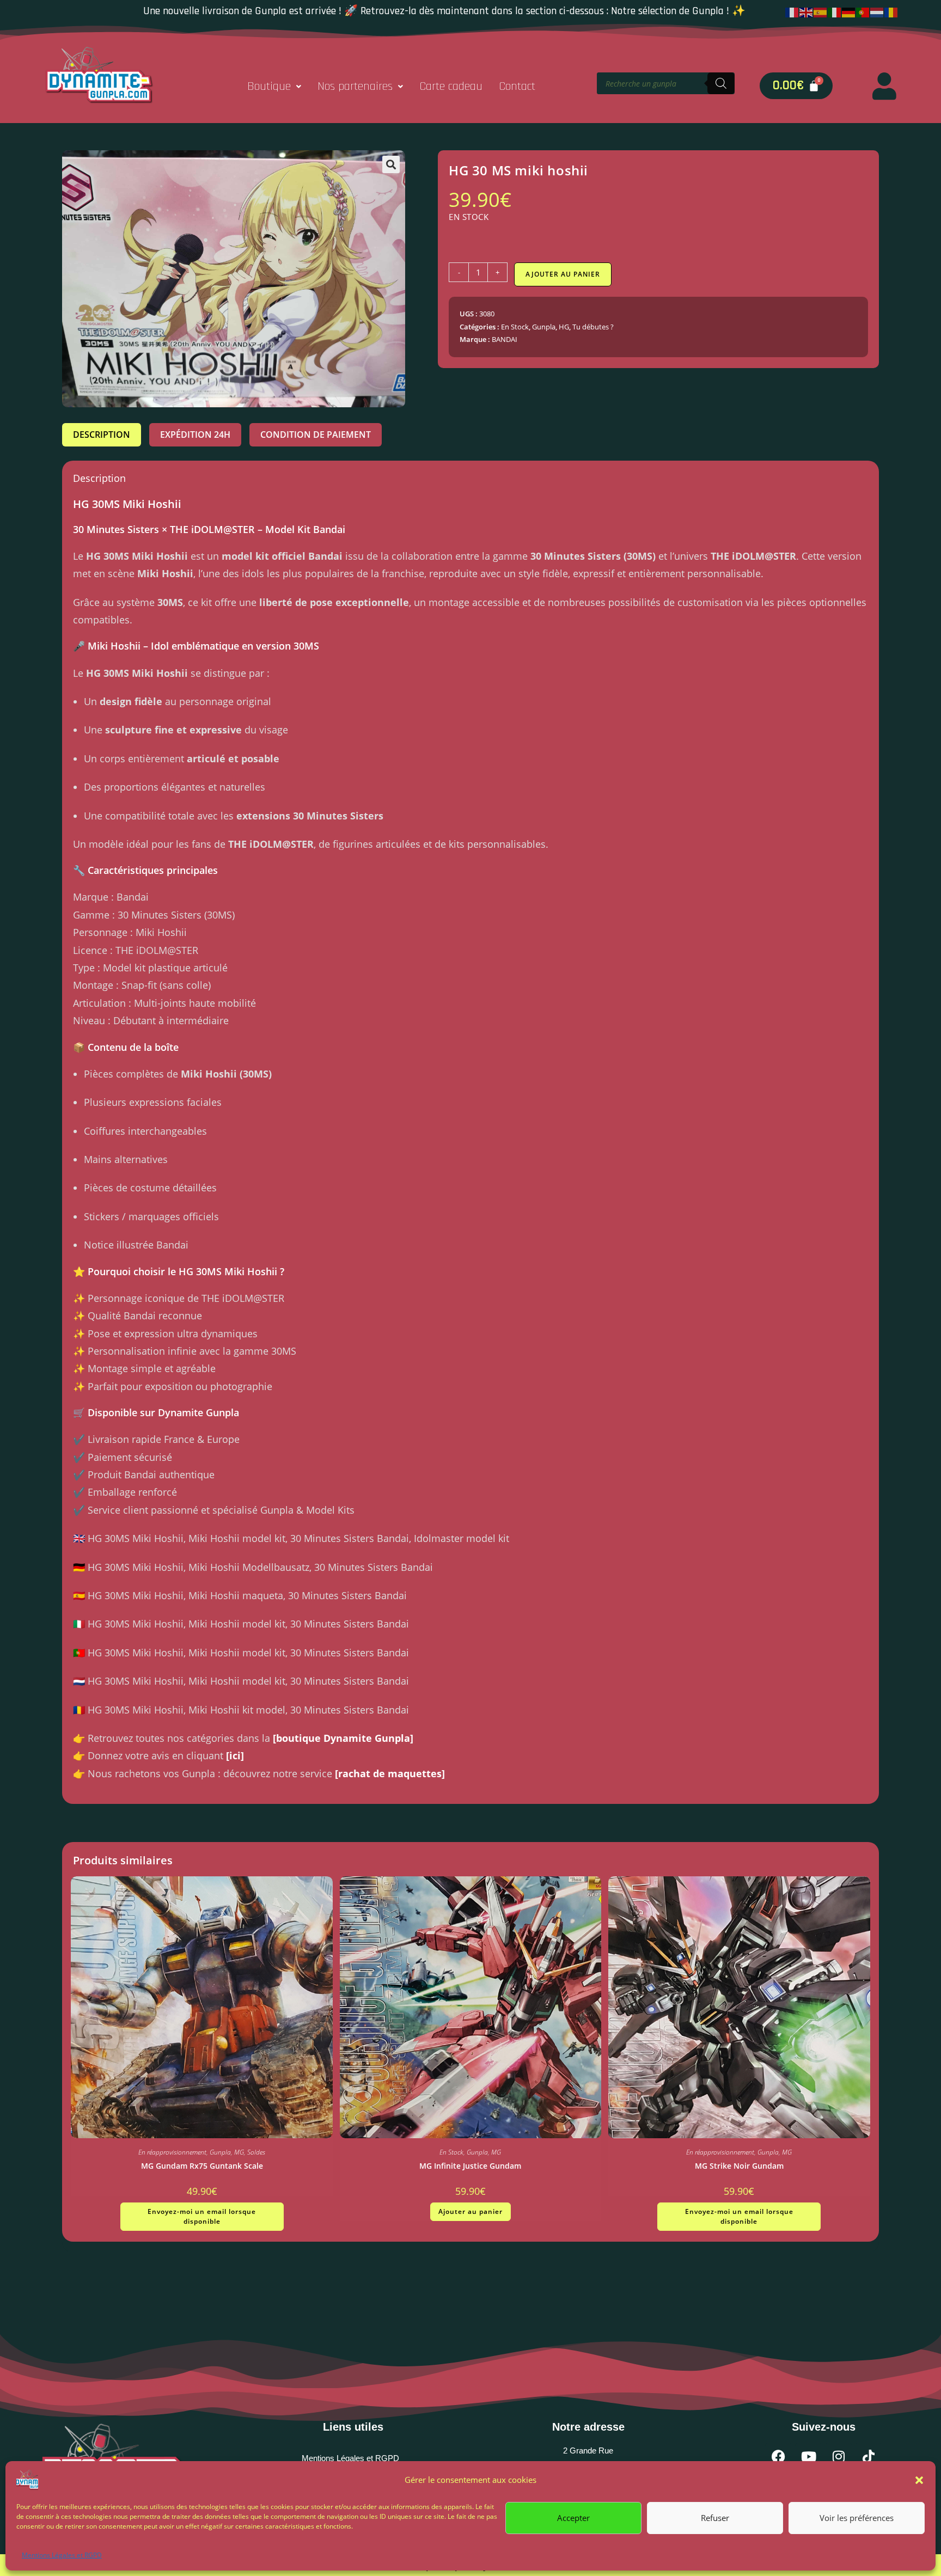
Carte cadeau (451, 87)
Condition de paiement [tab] (316, 435)
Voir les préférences (857, 2518)
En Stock (515, 327)
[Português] (863, 11)
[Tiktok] (869, 2457)
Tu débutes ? (593, 327)
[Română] (891, 11)
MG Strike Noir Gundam (739, 2166)
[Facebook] (779, 2457)
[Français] (792, 11)
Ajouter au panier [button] (471, 2211)
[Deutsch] (849, 11)
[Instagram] (839, 2457)
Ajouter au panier (563, 274)
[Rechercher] (721, 83)
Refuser (715, 2518)
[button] (919, 2480)
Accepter (573, 2518)
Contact (517, 87)
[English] (806, 11)
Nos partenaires (355, 87)
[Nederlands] (877, 11)
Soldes (256, 2152)
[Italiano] (835, 11)
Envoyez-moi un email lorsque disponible (202, 2216)
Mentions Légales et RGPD (62, 2555)
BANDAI (505, 339)
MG (239, 2152)
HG (564, 327)
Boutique (269, 87)
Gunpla (544, 327)
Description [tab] (102, 435)
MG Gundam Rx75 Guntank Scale (202, 2166)
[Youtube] (809, 2457)
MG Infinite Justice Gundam (470, 2166)
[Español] (821, 11)
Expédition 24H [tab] (195, 435)
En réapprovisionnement (172, 2152)
